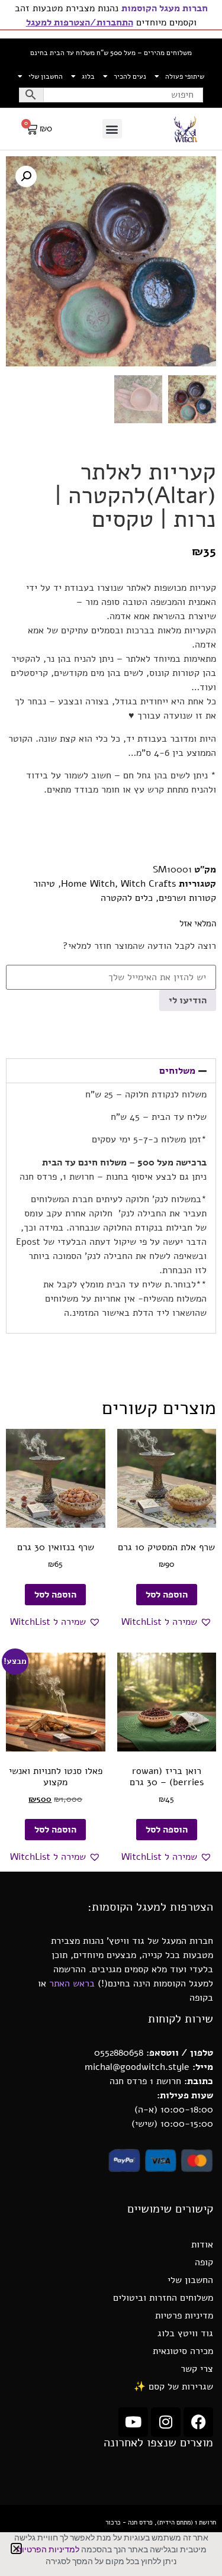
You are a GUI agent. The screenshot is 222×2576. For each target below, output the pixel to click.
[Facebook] (198, 2422)
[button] (112, 129)
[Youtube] (133, 2422)
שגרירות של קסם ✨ (173, 2387)
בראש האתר (72, 1983)
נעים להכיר (130, 76)
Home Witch (88, 884)
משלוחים (177, 1071)
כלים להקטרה (127, 898)
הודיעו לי (188, 1000)
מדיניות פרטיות (184, 2316)
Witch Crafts (148, 884)
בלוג (88, 76)
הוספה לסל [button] (167, 1595)
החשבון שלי (46, 76)
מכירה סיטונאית (183, 2351)
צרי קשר (197, 2369)
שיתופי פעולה (185, 76)
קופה (204, 2262)
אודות (202, 2245)
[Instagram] (166, 2422)
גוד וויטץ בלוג (185, 2333)
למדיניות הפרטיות (48, 2550)
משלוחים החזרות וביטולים (163, 2298)
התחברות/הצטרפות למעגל (80, 22)
